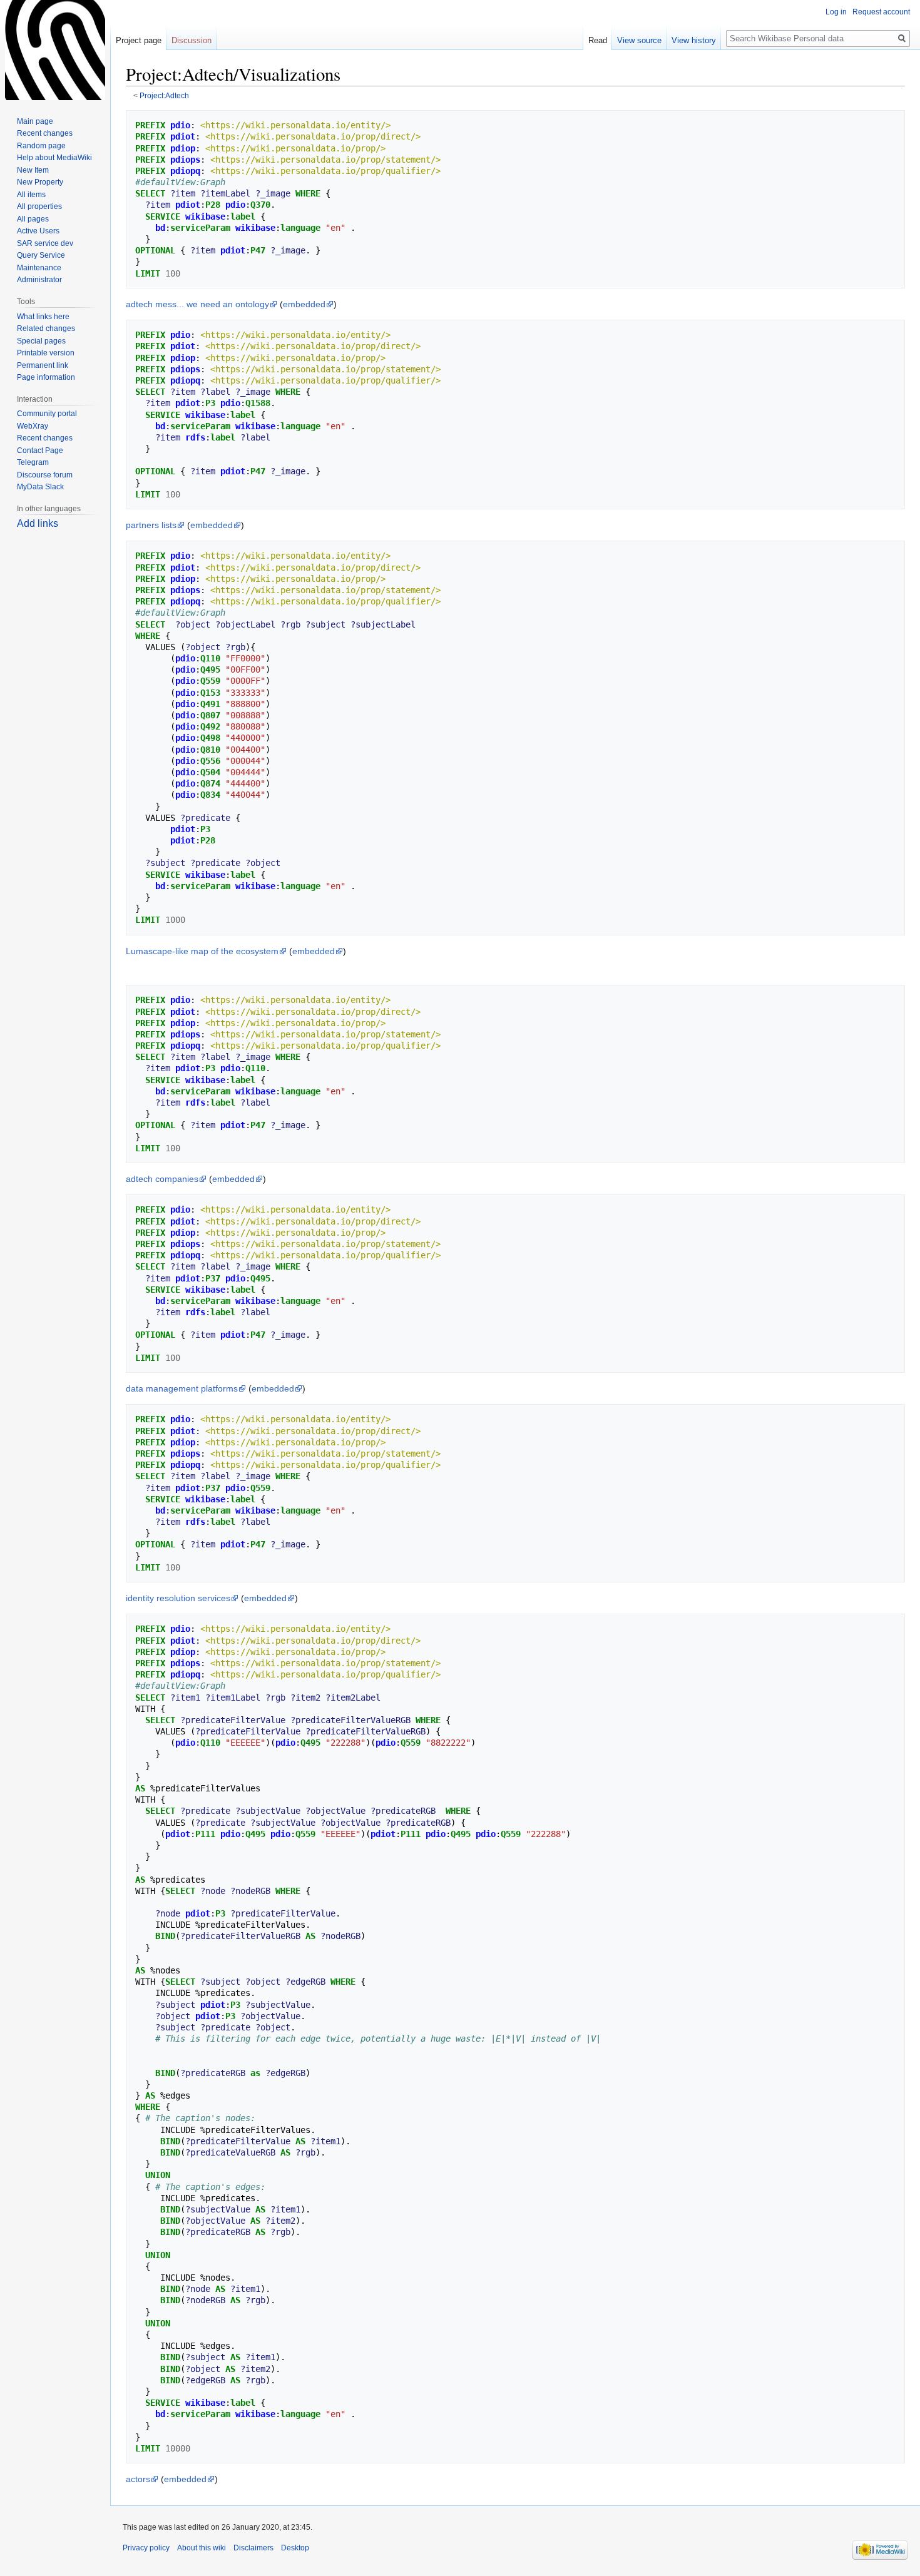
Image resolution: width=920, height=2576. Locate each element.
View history (694, 40)
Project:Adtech (164, 95)
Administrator (39, 280)
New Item (33, 170)
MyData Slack (40, 487)
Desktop (295, 2548)
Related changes (46, 328)
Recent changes (45, 133)
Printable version (46, 353)
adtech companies (162, 1179)
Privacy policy (146, 2548)
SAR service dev (45, 243)
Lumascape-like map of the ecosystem (202, 951)
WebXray (33, 426)
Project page (139, 40)
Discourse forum (45, 475)
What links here (43, 317)
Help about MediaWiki (54, 158)
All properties (39, 206)
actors (138, 2479)
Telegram (33, 462)
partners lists (151, 525)
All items (31, 195)
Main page (35, 121)
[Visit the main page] (55, 50)
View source (639, 40)
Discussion (192, 40)
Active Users (38, 231)
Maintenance (39, 268)
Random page (41, 146)
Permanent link (43, 365)
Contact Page (40, 451)
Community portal (47, 414)
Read (598, 40)
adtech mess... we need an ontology (197, 304)
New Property (40, 182)
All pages (33, 219)
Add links (38, 523)
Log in (836, 12)
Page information (46, 377)
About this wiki (202, 2548)
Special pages (41, 341)
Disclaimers (253, 2548)
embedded (304, 304)
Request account (881, 12)
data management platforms (182, 1388)
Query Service (41, 255)
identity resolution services (178, 1598)
